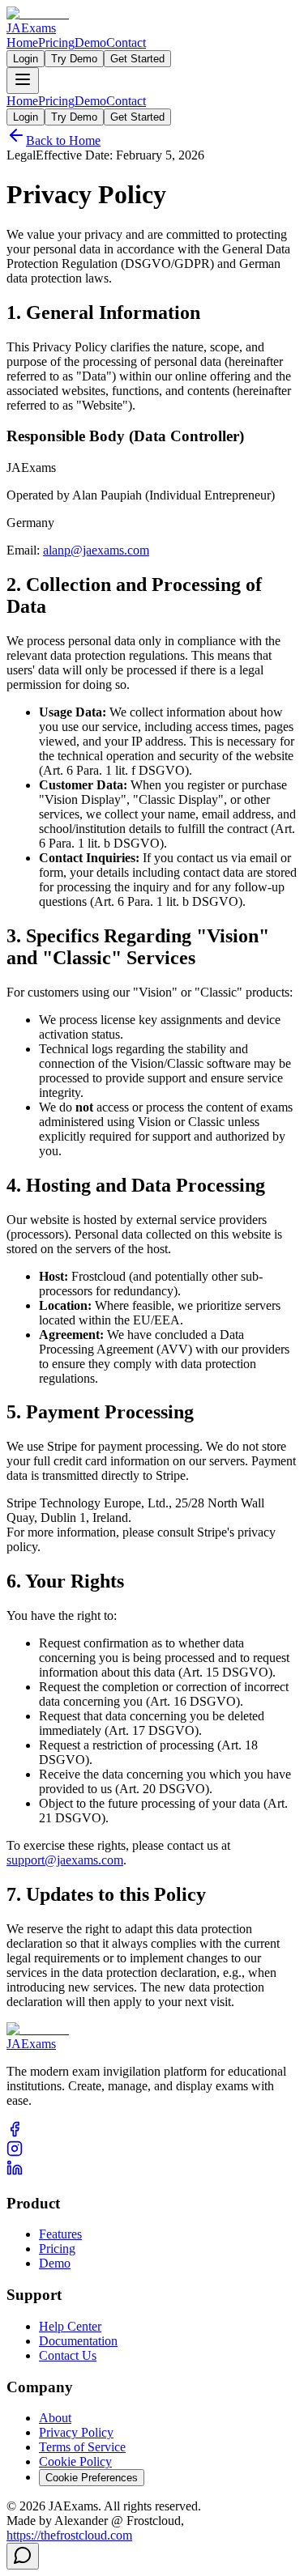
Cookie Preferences (92, 2478)
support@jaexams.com (65, 1860)
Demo (90, 43)
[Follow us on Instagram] (15, 2152)
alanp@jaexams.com (96, 550)
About (55, 2418)
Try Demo (74, 59)
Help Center (70, 2326)
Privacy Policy (76, 2432)
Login (26, 59)
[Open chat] (23, 2556)
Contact (126, 43)
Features (60, 2234)
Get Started (137, 59)
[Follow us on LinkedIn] (15, 2172)
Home (22, 43)
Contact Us (68, 2355)
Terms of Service (82, 2447)
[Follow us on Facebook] (15, 2133)
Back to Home (63, 140)
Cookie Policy (75, 2461)
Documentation (78, 2341)
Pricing (56, 43)
